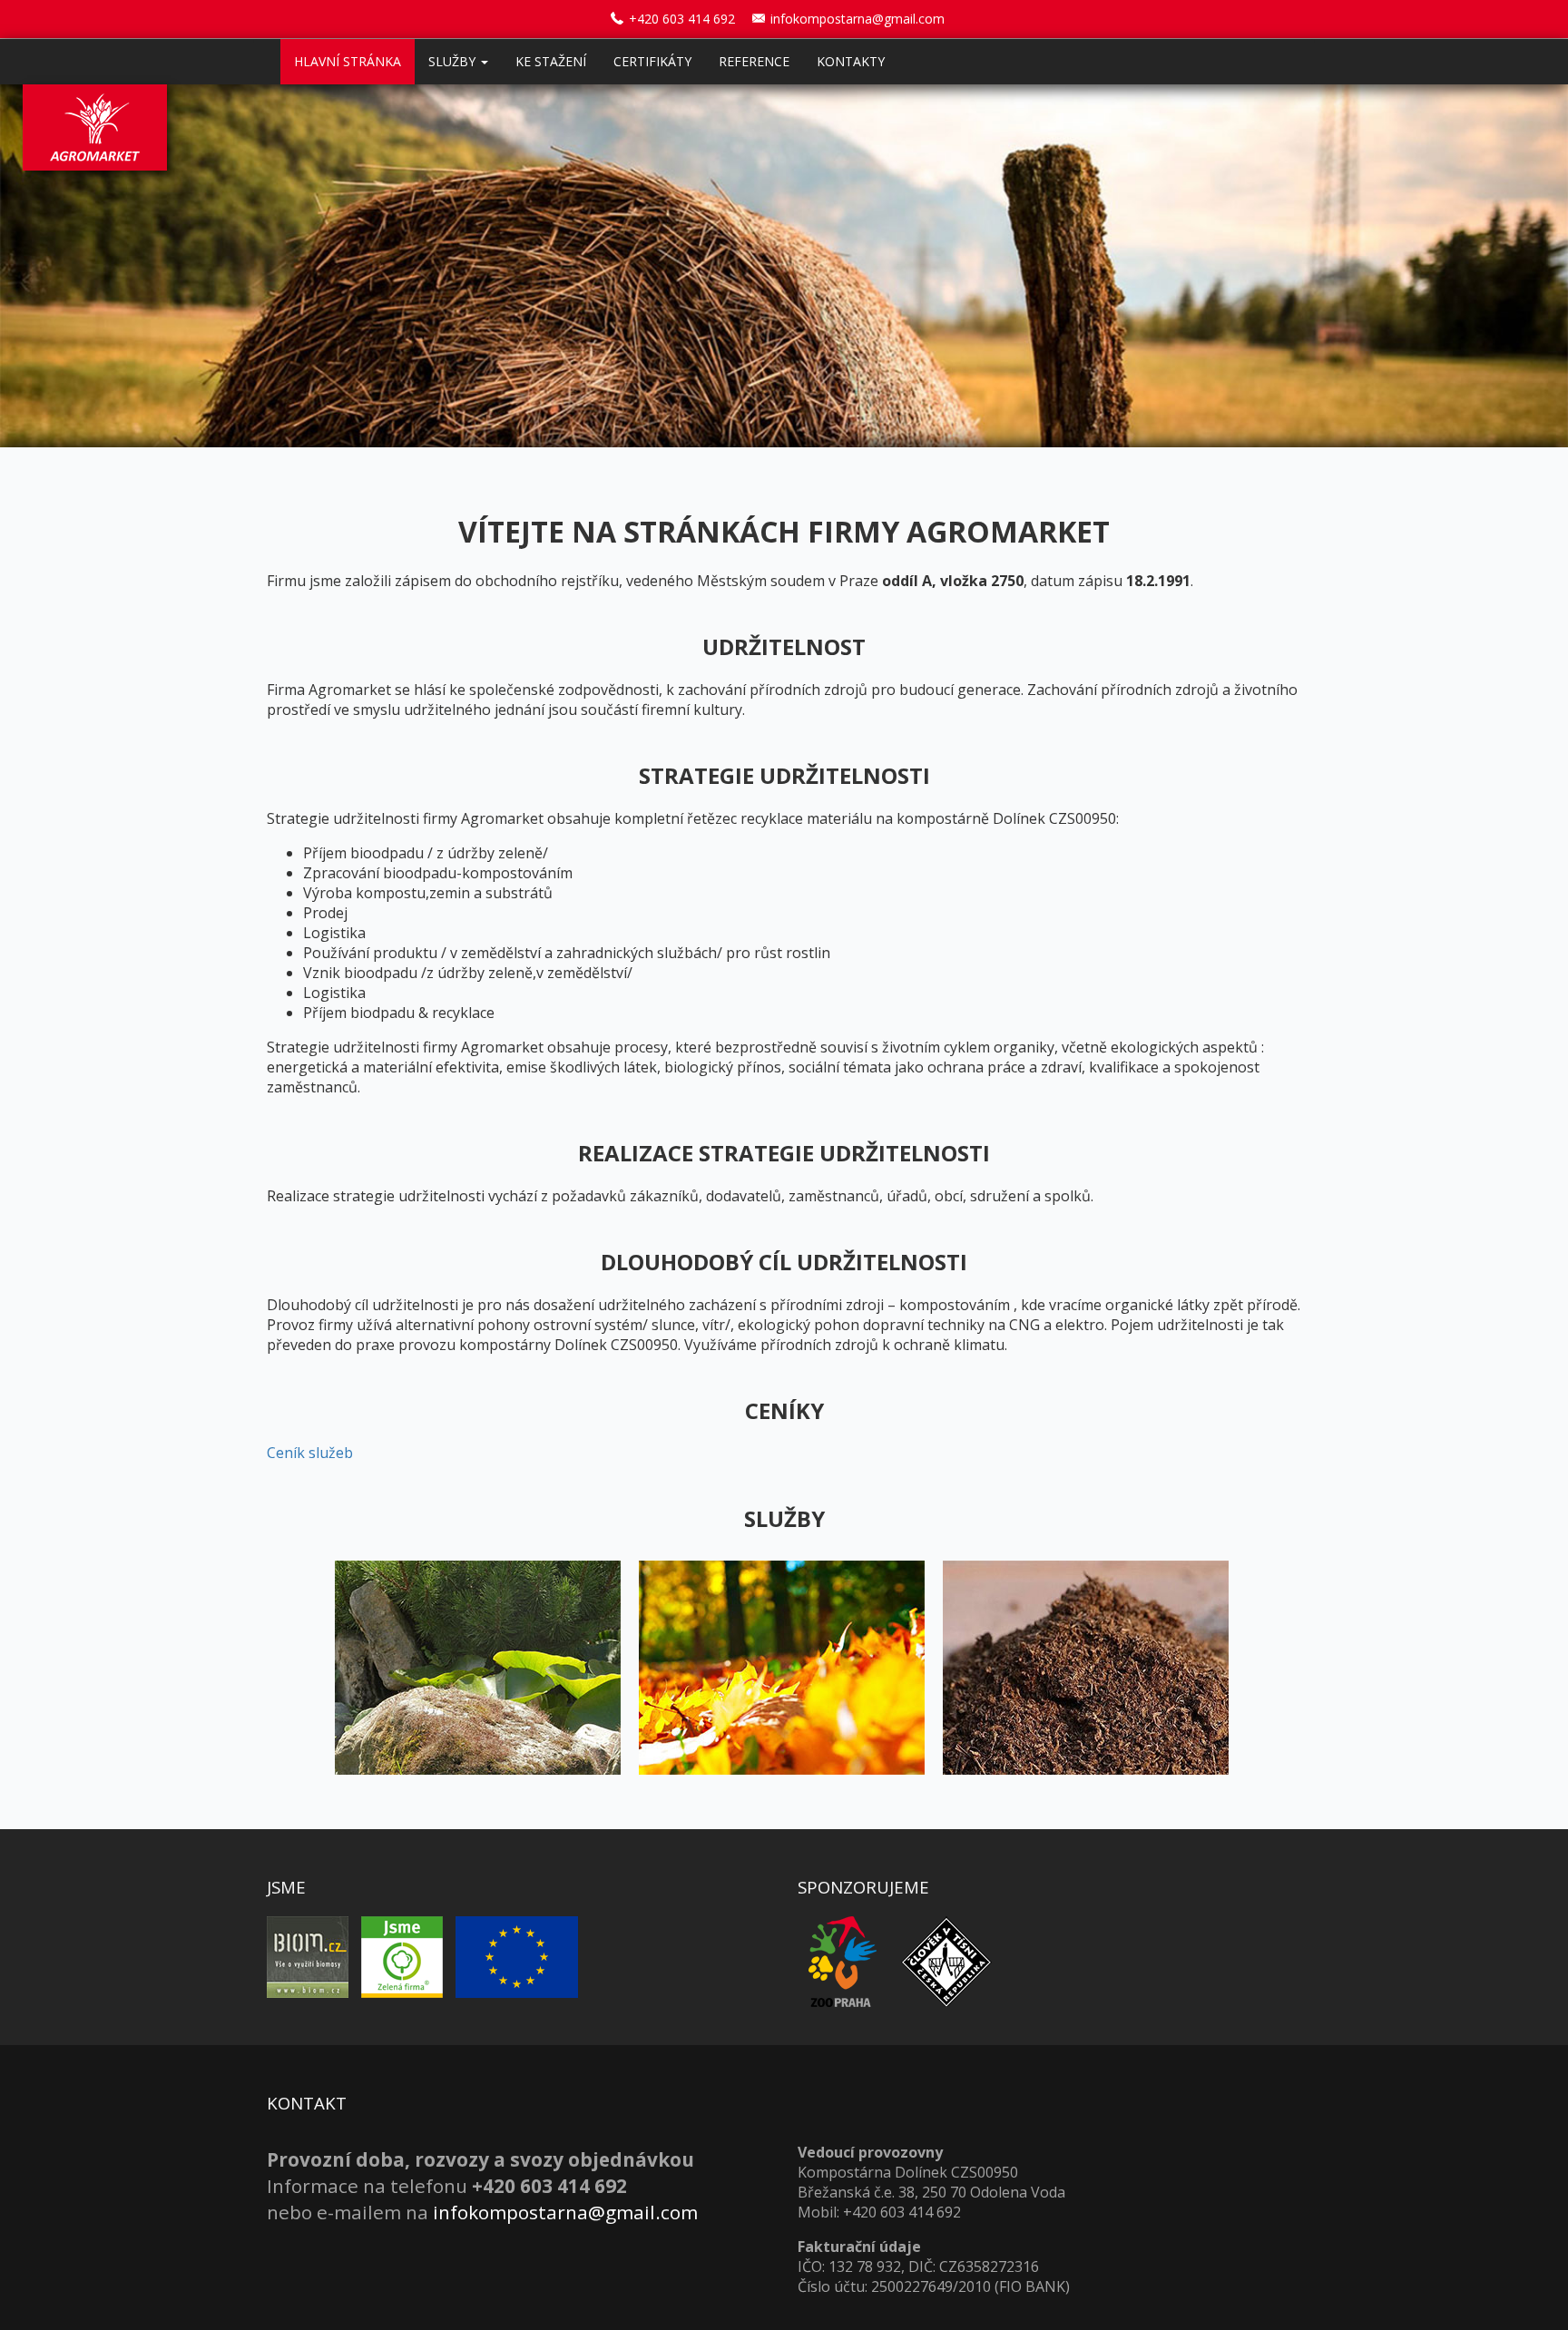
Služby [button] (454, 61)
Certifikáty (652, 61)
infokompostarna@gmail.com (857, 19)
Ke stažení (551, 61)
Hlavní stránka (348, 61)
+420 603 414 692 (682, 19)
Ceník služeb (310, 1453)
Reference (754, 61)
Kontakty (851, 61)
